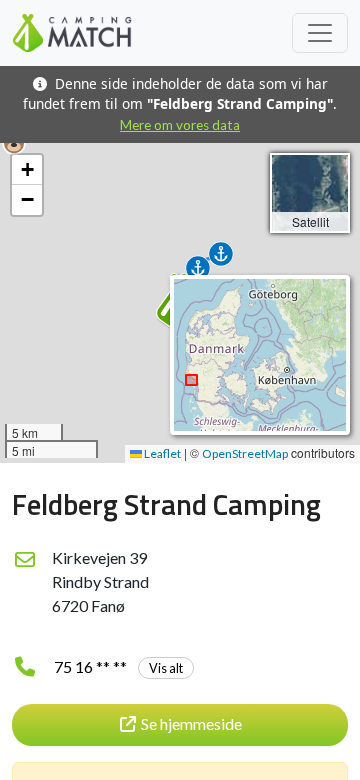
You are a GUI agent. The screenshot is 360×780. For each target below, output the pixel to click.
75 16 (118, 666)
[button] (14, 143)
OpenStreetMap (245, 453)
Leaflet (161, 453)
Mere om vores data (180, 125)
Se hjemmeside (191, 723)
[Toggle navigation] (320, 33)
